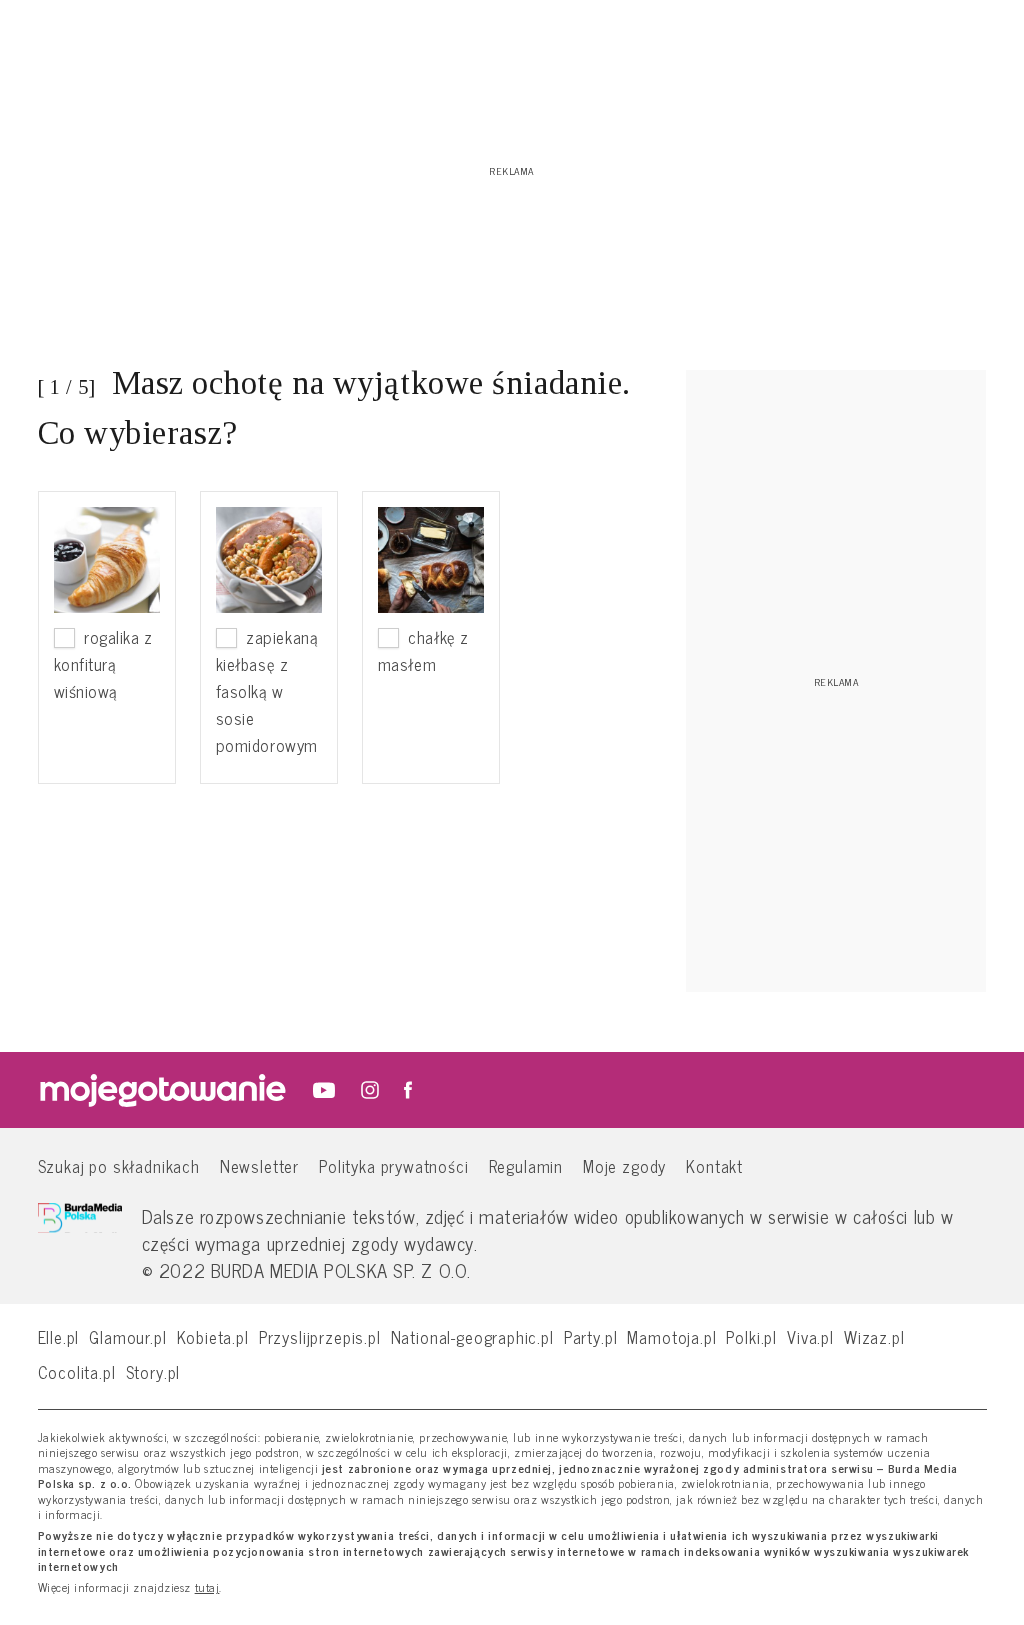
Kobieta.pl (213, 1336)
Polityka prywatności (394, 1165)
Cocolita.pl (77, 1371)
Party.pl (591, 1336)
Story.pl (153, 1371)
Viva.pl (810, 1336)
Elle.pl (59, 1336)
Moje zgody (624, 1165)
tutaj (207, 1588)
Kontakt (714, 1165)
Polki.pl (751, 1336)
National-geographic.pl (472, 1336)
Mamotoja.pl (671, 1336)
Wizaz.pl (874, 1336)
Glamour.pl (127, 1336)
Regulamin (526, 1165)
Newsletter (259, 1165)
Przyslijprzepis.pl (320, 1336)
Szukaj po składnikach (119, 1165)
